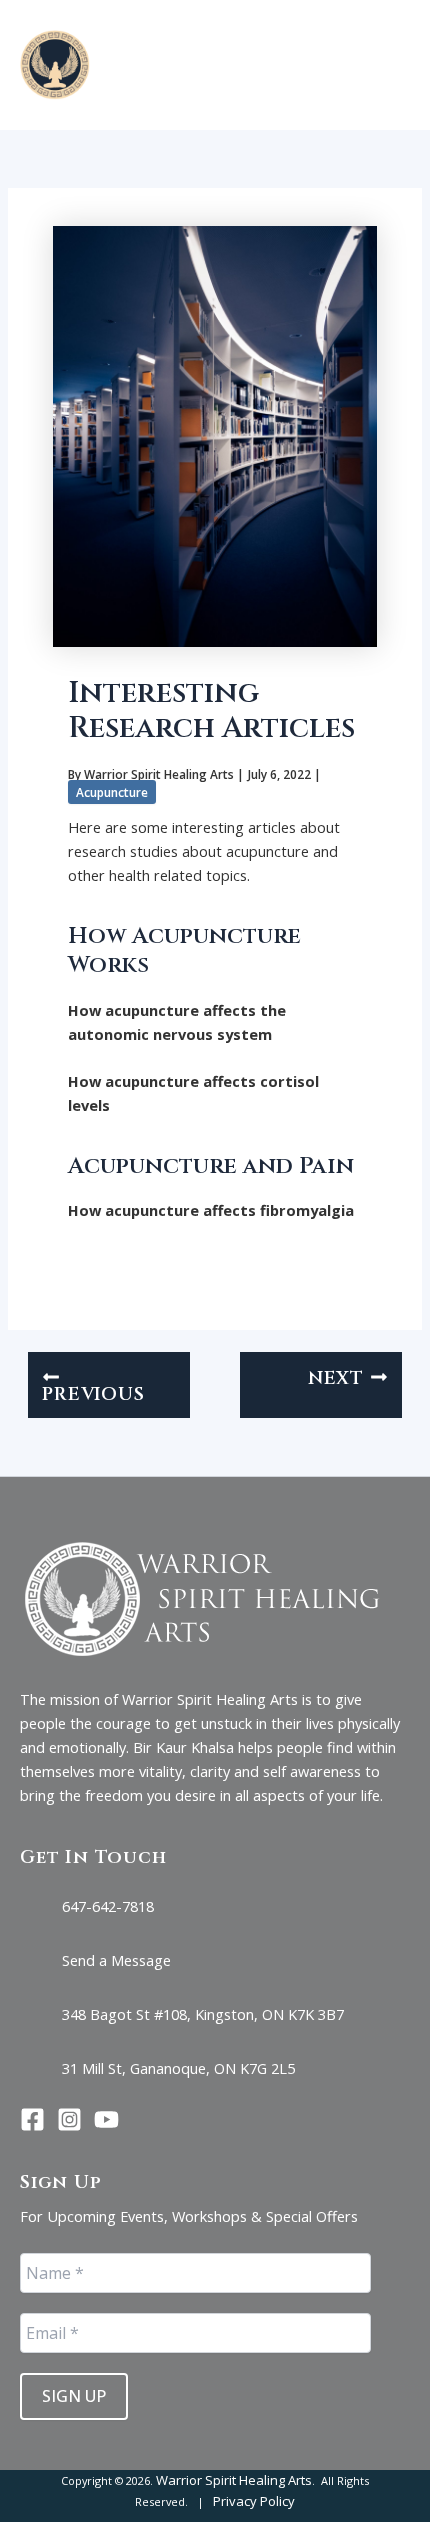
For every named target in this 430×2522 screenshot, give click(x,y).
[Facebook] (32, 2119)
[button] (297, 65)
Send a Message (116, 1960)
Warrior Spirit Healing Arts (234, 2480)
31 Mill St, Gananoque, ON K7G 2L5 (178, 2068)
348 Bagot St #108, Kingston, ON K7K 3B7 (203, 2014)
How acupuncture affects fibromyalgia (211, 1210)
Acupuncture (112, 792)
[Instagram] (69, 2119)
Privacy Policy (254, 2501)
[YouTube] (106, 2119)
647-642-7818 (108, 1906)
